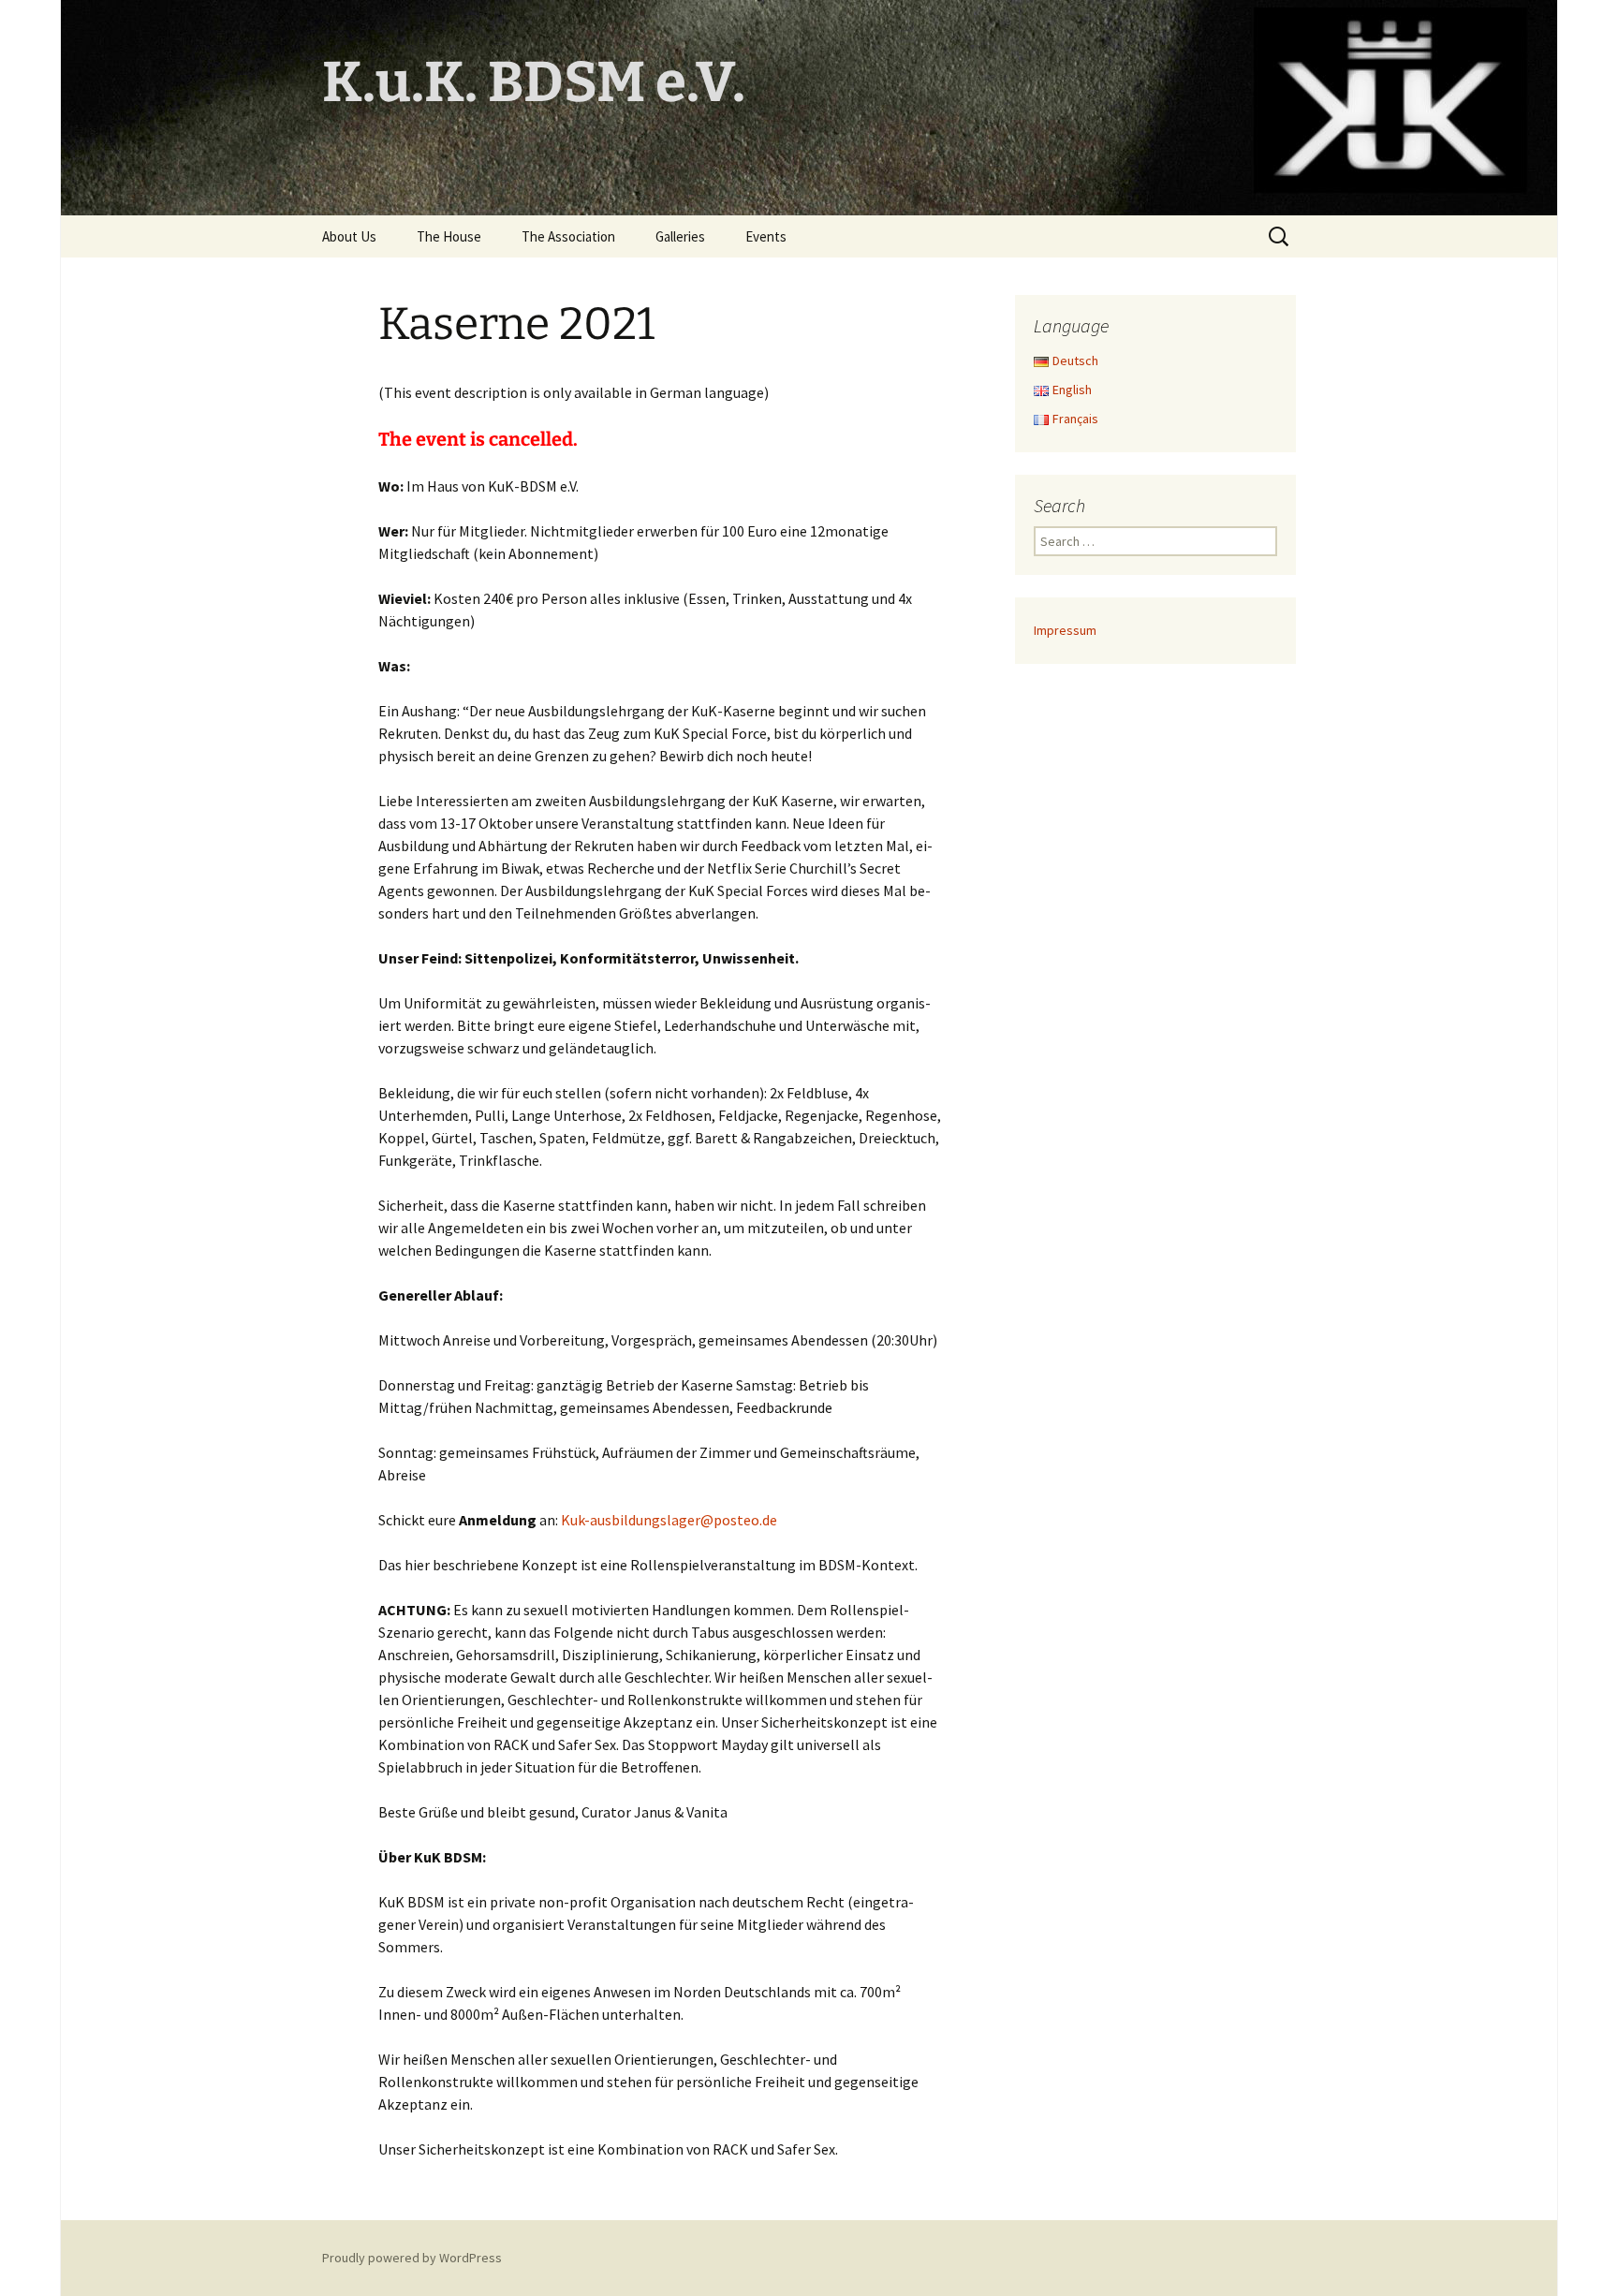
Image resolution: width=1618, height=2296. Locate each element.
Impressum (1065, 630)
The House (449, 236)
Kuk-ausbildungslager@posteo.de (669, 1520)
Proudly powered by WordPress (412, 2258)
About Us (349, 236)
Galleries (680, 236)
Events (766, 236)
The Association (568, 236)
